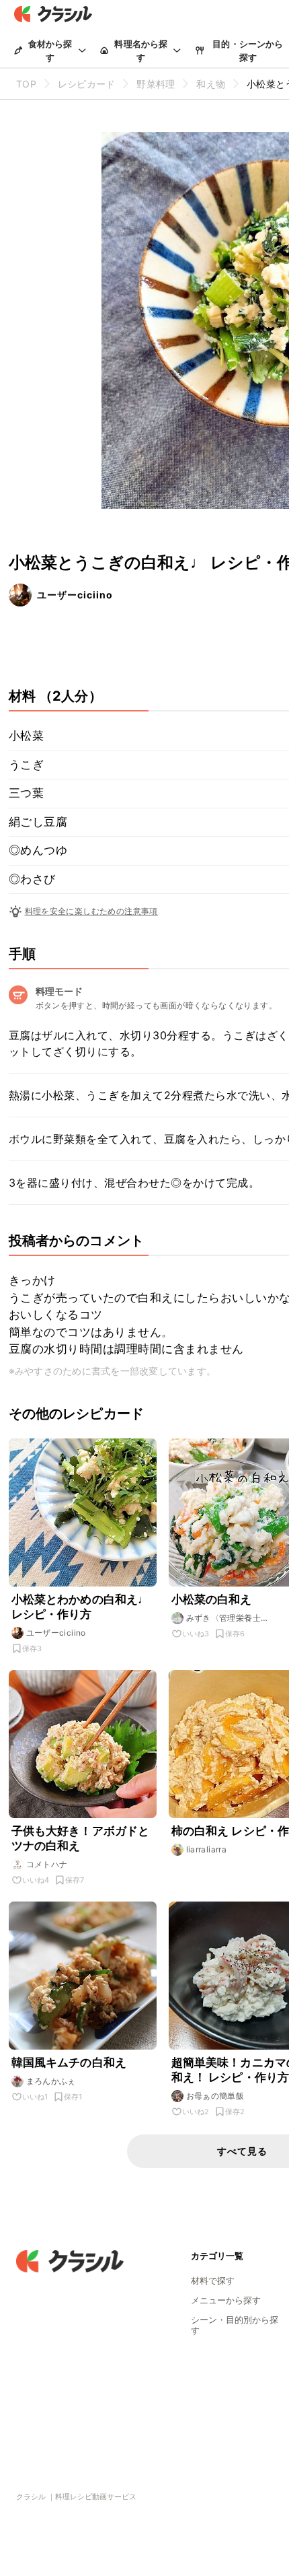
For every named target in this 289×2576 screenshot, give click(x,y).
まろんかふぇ (51, 2081)
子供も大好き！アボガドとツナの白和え (81, 1838)
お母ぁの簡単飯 (215, 2096)
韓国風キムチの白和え (69, 2062)
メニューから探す (226, 2300)
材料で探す (213, 2281)
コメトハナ (47, 1864)
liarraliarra (207, 1849)
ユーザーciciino (75, 595)
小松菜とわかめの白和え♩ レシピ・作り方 (81, 1607)
